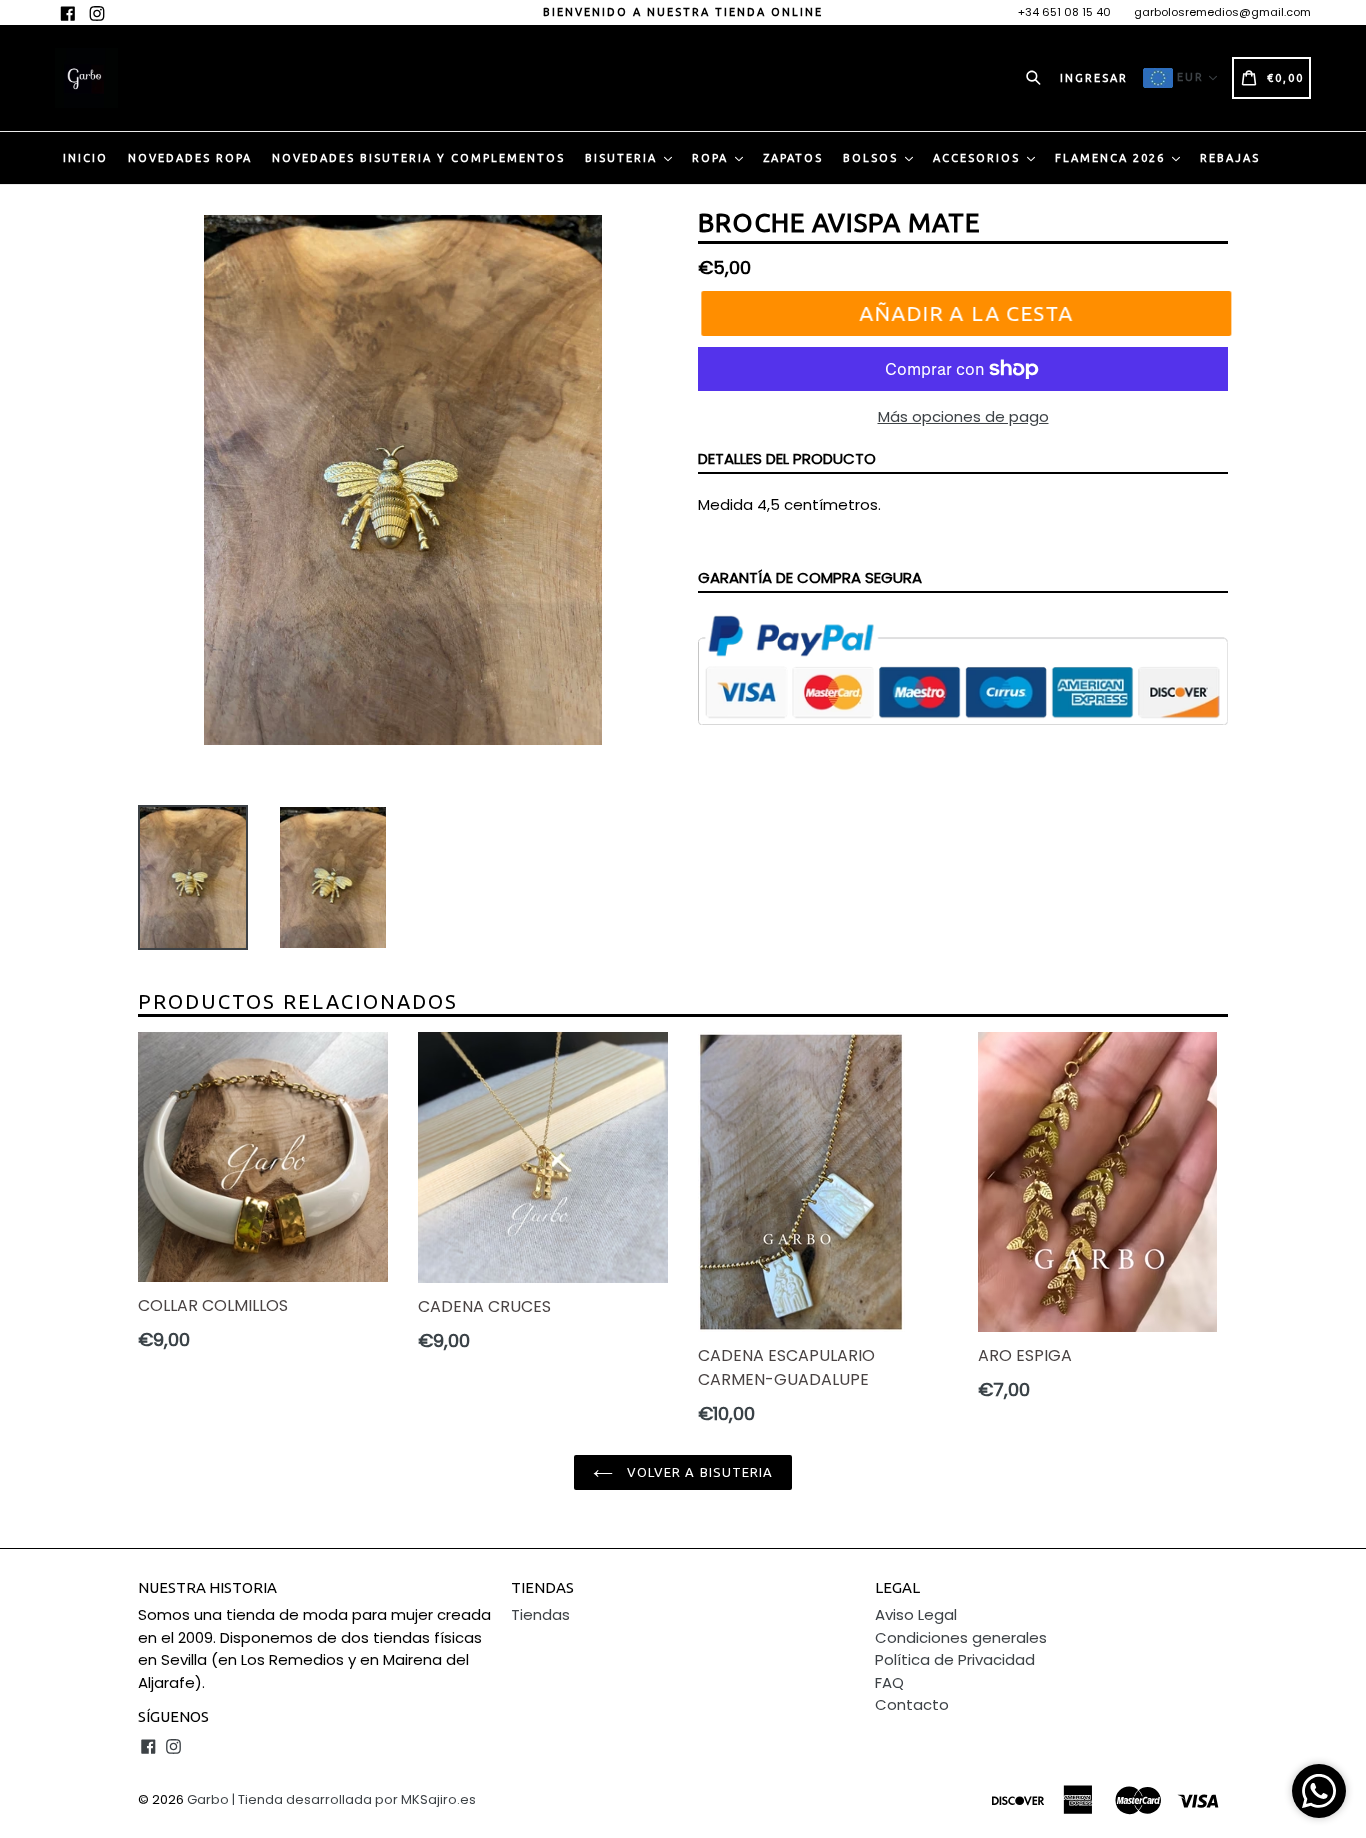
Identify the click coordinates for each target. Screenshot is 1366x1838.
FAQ (889, 1682)
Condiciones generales (961, 1637)
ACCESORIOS (979, 158)
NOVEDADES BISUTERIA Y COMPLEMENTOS (418, 158)
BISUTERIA (623, 158)
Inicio (85, 158)
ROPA (712, 158)
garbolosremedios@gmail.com (1222, 12)
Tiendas (540, 1614)
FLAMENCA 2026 (1112, 158)
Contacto (912, 1704)
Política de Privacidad (955, 1659)
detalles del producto (787, 458)
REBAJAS (1230, 158)
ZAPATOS (793, 158)
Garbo (208, 1799)
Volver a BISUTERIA (698, 1472)
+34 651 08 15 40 (1064, 12)
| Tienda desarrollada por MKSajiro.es (354, 1799)
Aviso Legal (916, 1614)
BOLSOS (873, 158)
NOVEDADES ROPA (190, 158)
